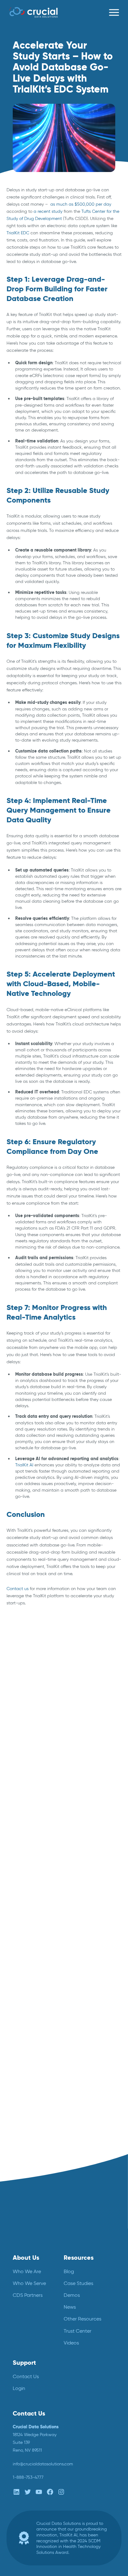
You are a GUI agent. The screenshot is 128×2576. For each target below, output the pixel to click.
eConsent (16, 1694)
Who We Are (27, 2271)
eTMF (12, 1725)
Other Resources (82, 2319)
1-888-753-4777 (28, 2477)
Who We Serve (29, 2283)
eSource (15, 1718)
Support (24, 2363)
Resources (79, 2258)
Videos (71, 2343)
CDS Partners (28, 2295)
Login (19, 2389)
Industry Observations (28, 1733)
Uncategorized (21, 1819)
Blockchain (17, 1670)
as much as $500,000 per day (81, 204)
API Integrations (22, 1662)
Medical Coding (22, 1749)
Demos (72, 2295)
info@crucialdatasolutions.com (43, 2464)
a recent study (48, 211)
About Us (26, 2258)
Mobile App (18, 1756)
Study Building (21, 1812)
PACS (12, 1772)
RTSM (12, 1796)
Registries (16, 1780)
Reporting (16, 1788)
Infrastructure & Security (30, 1741)
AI (8, 1655)
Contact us (18, 1589)
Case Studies (78, 2283)
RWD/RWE (17, 1804)
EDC (11, 1702)
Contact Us (26, 2376)
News (12, 1765)
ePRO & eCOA (21, 1709)
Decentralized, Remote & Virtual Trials (44, 1686)
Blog (11, 1678)
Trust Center (78, 2331)
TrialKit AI (24, 1465)
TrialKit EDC (18, 233)
